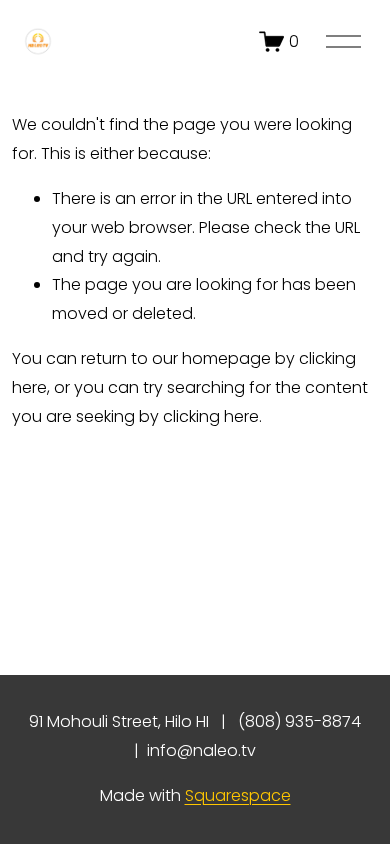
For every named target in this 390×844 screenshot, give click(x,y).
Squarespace (238, 795)
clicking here (211, 416)
